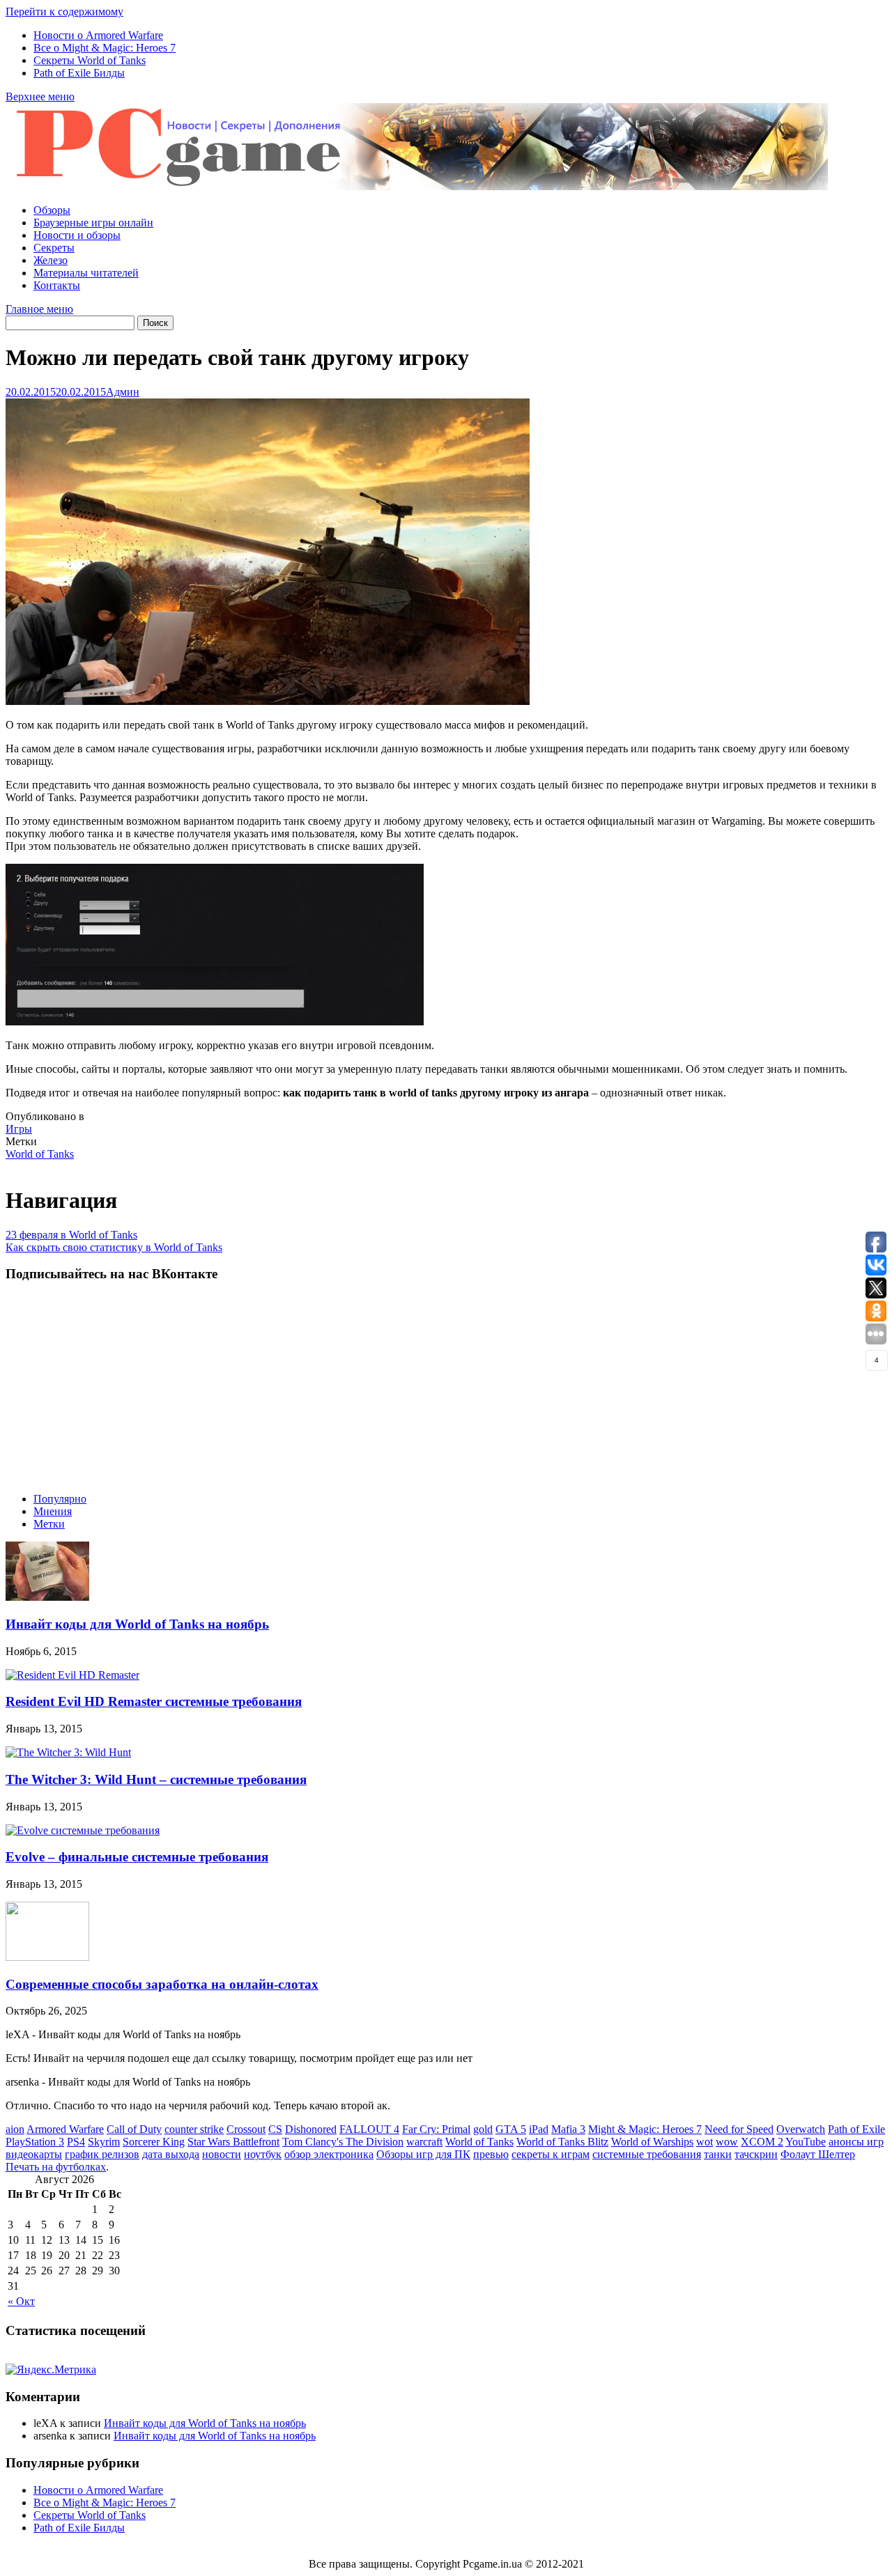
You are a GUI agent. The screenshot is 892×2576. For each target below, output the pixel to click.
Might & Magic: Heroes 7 (645, 2129)
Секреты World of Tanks (90, 60)
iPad (539, 2129)
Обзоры (52, 210)
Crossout (246, 2129)
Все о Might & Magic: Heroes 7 (105, 48)
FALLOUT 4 (369, 2129)
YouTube (806, 2142)
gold (483, 2129)
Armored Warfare (65, 2129)
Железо (51, 260)
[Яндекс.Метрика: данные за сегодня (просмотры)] (51, 2370)
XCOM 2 (762, 2142)
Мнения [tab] (53, 1511)
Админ (123, 392)
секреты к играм (551, 2154)
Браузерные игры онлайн (93, 223)
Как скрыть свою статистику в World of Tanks (114, 1247)
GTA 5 (511, 2129)
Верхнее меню (40, 96)
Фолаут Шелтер (818, 2154)
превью (491, 2154)
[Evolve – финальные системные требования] (83, 1830)
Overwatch (801, 2129)
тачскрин (756, 2154)
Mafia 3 (568, 2129)
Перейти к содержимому (64, 11)
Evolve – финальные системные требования (137, 1857)
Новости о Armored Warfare (98, 35)
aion (15, 2129)
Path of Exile (856, 2129)
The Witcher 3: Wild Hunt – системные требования (156, 1779)
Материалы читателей (86, 273)
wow (727, 2142)
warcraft (424, 2142)
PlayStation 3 (35, 2142)
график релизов (102, 2154)
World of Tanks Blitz (562, 2142)
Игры (19, 1129)
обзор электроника (329, 2154)
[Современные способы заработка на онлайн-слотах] (47, 1957)
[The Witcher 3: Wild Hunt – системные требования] (68, 1752)
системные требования (647, 2154)
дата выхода (171, 2154)
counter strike (194, 2129)
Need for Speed (739, 2129)
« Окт (21, 2301)
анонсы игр (856, 2142)
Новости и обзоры (77, 235)
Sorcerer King (154, 2142)
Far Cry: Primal (436, 2129)
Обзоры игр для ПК (423, 2154)
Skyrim (104, 2142)
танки (718, 2154)
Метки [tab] (49, 1524)
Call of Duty (134, 2129)
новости (222, 2154)
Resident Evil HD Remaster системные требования (154, 1701)
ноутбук (263, 2154)
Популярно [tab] (60, 1499)
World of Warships (652, 2142)
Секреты (54, 248)
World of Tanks (40, 1154)
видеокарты (34, 2154)
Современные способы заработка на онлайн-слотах (162, 1984)
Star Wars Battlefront (233, 2142)
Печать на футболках (56, 2167)
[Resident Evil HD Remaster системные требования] (72, 1675)
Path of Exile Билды (79, 73)
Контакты (57, 285)
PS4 (76, 2142)
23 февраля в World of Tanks (71, 1235)
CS (275, 2129)
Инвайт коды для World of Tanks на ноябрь (137, 1624)
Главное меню (39, 309)
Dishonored (311, 2129)
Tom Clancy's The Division (343, 2142)
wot (705, 2142)
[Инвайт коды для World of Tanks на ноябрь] (47, 1597)
